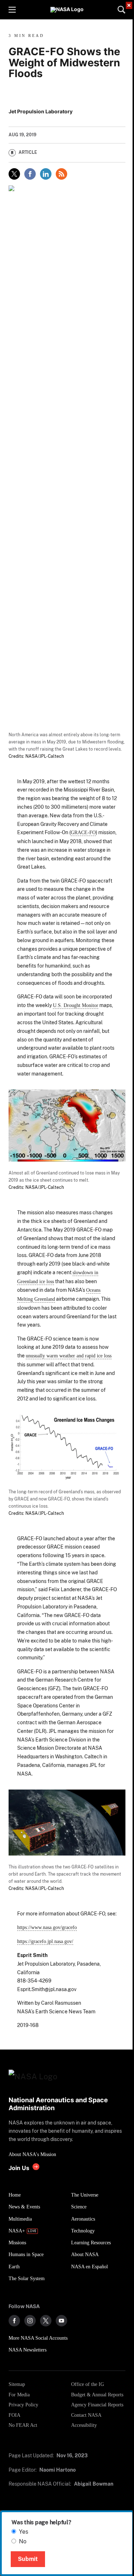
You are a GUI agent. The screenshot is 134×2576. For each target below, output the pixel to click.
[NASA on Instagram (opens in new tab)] (30, 2321)
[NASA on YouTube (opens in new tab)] (61, 2321)
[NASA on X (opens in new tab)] (46, 2321)
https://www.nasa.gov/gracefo (47, 1927)
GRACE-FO (83, 832)
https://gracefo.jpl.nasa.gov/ (45, 1941)
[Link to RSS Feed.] (61, 174)
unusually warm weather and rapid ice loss (69, 1356)
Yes (24, 2532)
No (23, 2541)
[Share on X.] (14, 174)
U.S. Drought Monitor (76, 1005)
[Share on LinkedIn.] (46, 174)
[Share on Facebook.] (30, 174)
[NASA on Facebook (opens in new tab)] (14, 2321)
